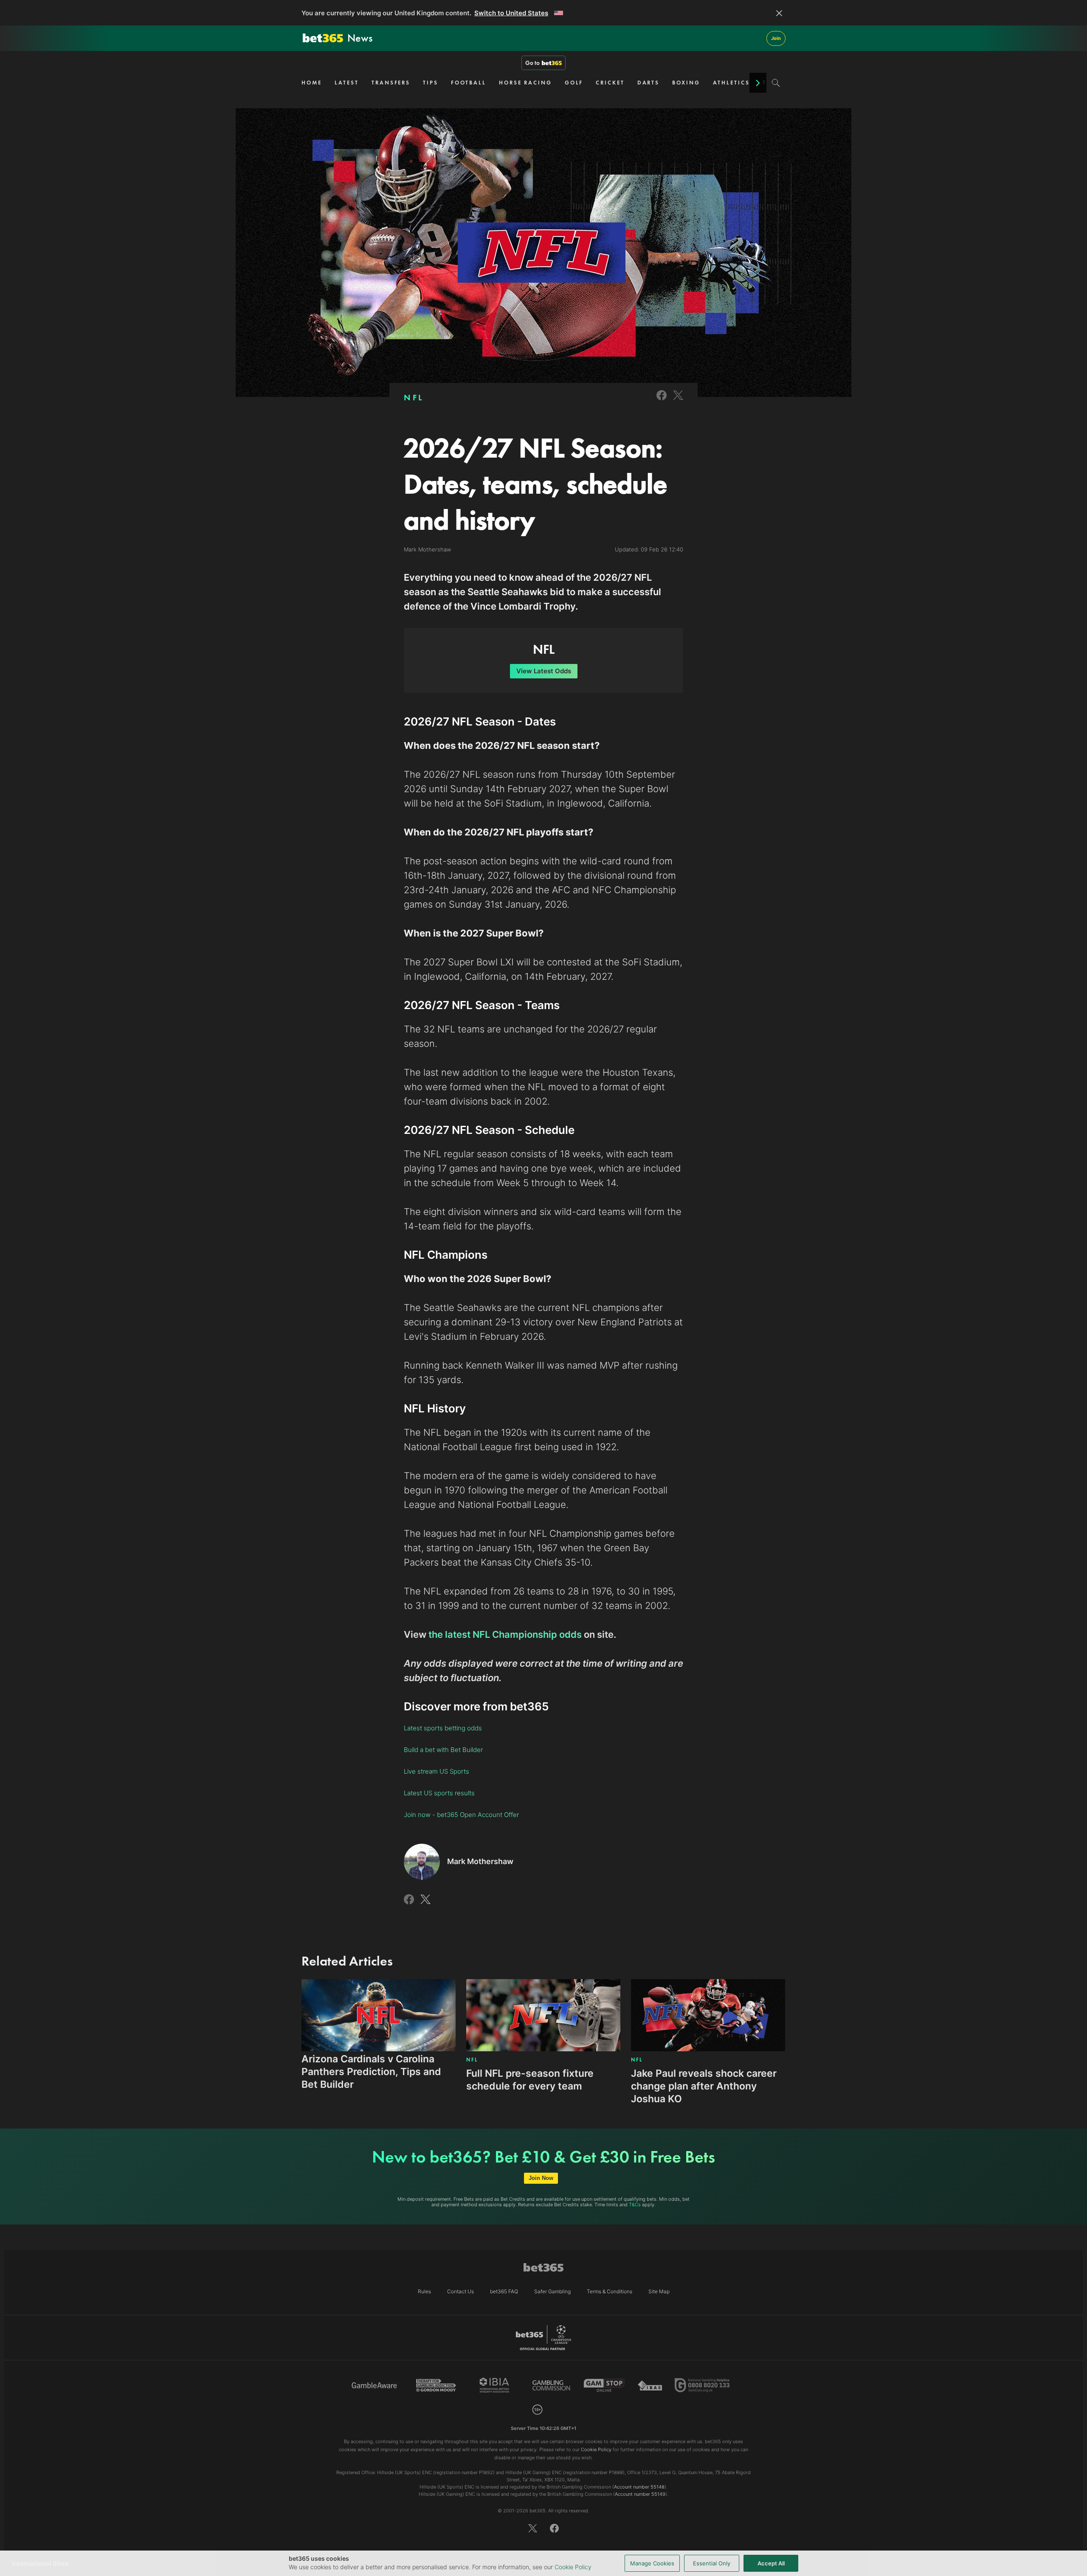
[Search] (776, 83)
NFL (414, 397)
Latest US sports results (439, 1793)
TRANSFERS (391, 83)
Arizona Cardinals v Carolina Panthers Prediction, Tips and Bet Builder (371, 2072)
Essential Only (712, 2563)
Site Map (659, 2291)
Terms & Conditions (610, 2291)
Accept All (771, 2563)
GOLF (574, 83)
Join (776, 38)
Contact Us (460, 2291)
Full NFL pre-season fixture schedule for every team (530, 2080)
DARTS (649, 83)
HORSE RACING (525, 83)
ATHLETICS (731, 83)
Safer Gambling (552, 2291)
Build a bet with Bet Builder (443, 1750)
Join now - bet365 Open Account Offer (461, 1815)
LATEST (347, 83)
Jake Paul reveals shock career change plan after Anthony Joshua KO (704, 2086)
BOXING (686, 83)
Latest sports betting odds (443, 1728)
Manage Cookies (652, 2563)
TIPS (431, 83)
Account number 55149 (640, 2494)
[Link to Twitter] (678, 401)
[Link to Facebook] (662, 401)
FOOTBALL (469, 83)
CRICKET (610, 83)
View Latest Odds (544, 671)
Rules (424, 2291)
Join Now (541, 2178)
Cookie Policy (573, 2567)
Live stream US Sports (436, 1771)
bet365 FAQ (504, 2291)
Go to (532, 63)
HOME (312, 83)
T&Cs (635, 2205)
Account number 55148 (639, 2487)
